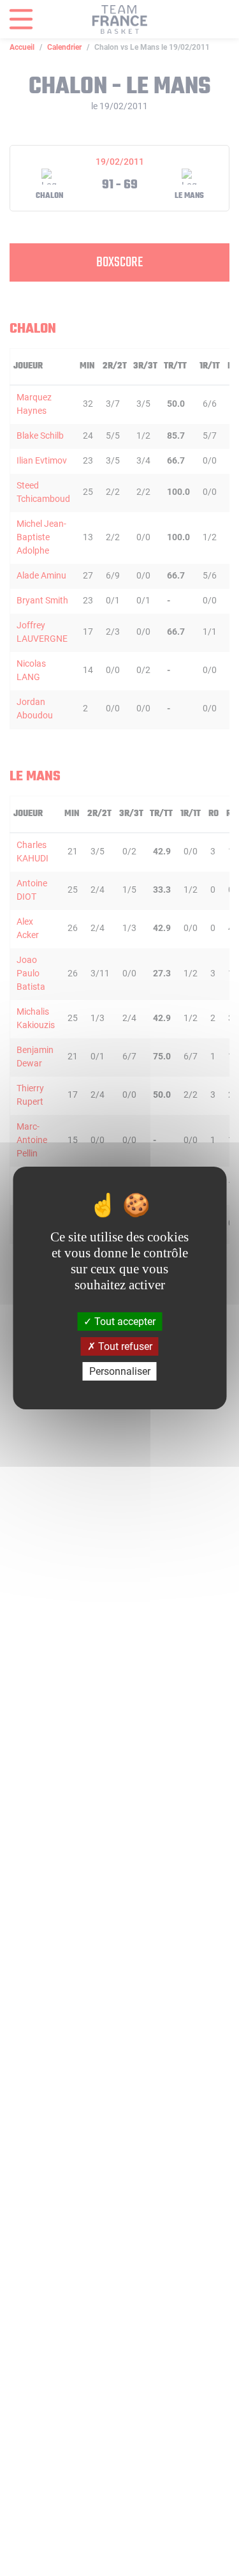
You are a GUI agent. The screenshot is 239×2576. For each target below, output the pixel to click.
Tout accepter (124, 1321)
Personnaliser (120, 1371)
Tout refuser (124, 1346)
